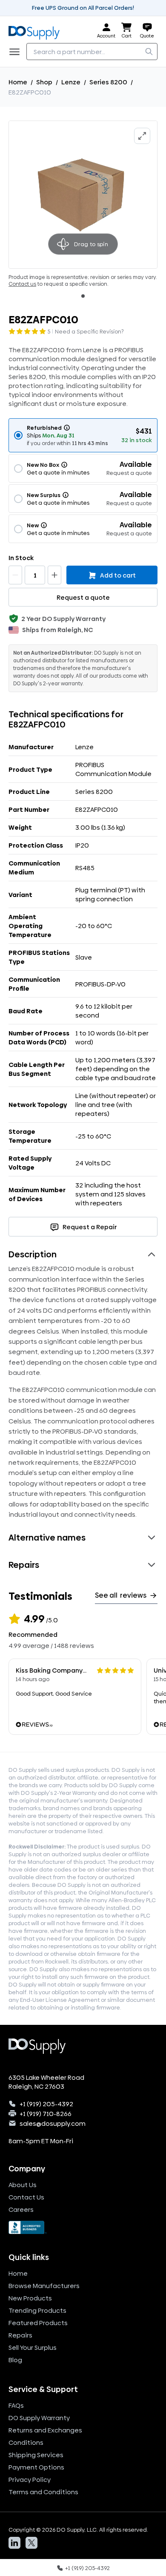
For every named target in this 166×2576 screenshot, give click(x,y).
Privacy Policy (30, 2480)
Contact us (22, 284)
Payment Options (36, 2467)
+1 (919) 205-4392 (46, 2104)
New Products (30, 2298)
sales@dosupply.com (53, 2123)
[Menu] (17, 52)
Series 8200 (108, 82)
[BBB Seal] (83, 2228)
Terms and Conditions (43, 2492)
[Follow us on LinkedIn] (14, 2543)
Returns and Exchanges (45, 2430)
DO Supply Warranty (39, 2418)
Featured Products (38, 2323)
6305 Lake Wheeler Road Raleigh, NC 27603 (46, 2082)
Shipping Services (36, 2455)
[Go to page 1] (83, 296)
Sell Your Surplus (33, 2347)
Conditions (26, 2442)
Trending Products (37, 2310)
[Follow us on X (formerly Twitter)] (31, 2543)
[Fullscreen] (142, 136)
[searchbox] (92, 52)
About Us (23, 2185)
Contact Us (26, 2197)
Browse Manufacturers (44, 2286)
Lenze (71, 82)
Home (18, 82)
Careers (21, 2209)
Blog (15, 2360)
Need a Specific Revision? (89, 331)
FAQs (16, 2405)
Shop (44, 82)
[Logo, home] (37, 31)
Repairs (20, 2335)
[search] (149, 52)
